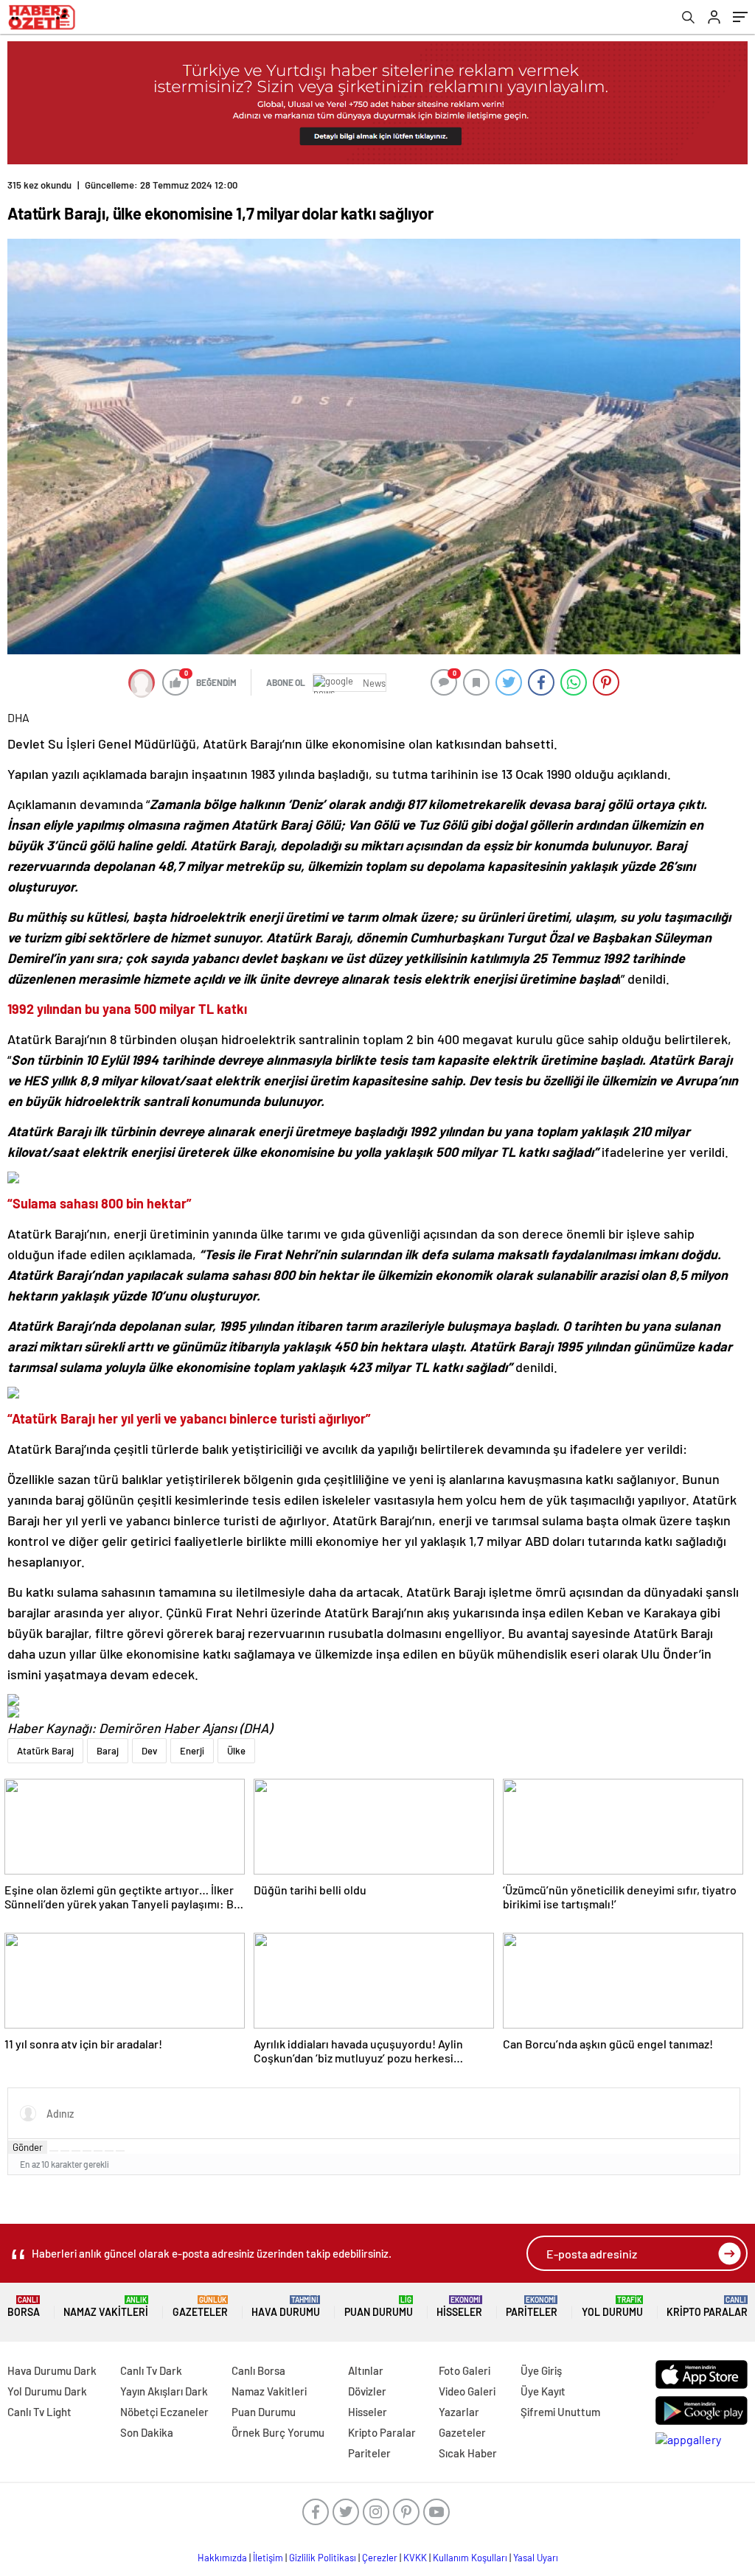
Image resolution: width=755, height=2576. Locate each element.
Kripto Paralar (707, 2307)
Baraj (108, 1751)
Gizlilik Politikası (323, 2558)
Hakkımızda (222, 2558)
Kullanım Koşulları (470, 2558)
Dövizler (367, 2391)
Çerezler (380, 2558)
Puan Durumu (379, 2307)
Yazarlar (459, 2412)
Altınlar (366, 2370)
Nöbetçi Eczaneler (164, 2412)
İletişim (268, 2558)
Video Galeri (467, 2391)
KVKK (415, 2558)
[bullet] (98, 2151)
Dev (149, 1751)
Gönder (28, 2147)
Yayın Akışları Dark (164, 2391)
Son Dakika (147, 2432)
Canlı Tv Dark (151, 2370)
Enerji (192, 1751)
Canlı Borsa (258, 2370)
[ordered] (87, 2151)
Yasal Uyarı (536, 2558)
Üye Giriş (541, 2370)
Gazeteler (200, 2307)
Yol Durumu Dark (47, 2391)
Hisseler (459, 2307)
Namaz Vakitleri (106, 2307)
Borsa (24, 2307)
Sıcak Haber (468, 2453)
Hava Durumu (286, 2307)
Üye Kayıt (543, 2391)
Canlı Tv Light (39, 2412)
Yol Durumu (612, 2307)
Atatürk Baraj (45, 1751)
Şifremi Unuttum (560, 2412)
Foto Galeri (465, 2370)
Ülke (236, 1751)
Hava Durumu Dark (52, 2370)
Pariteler (532, 2307)
